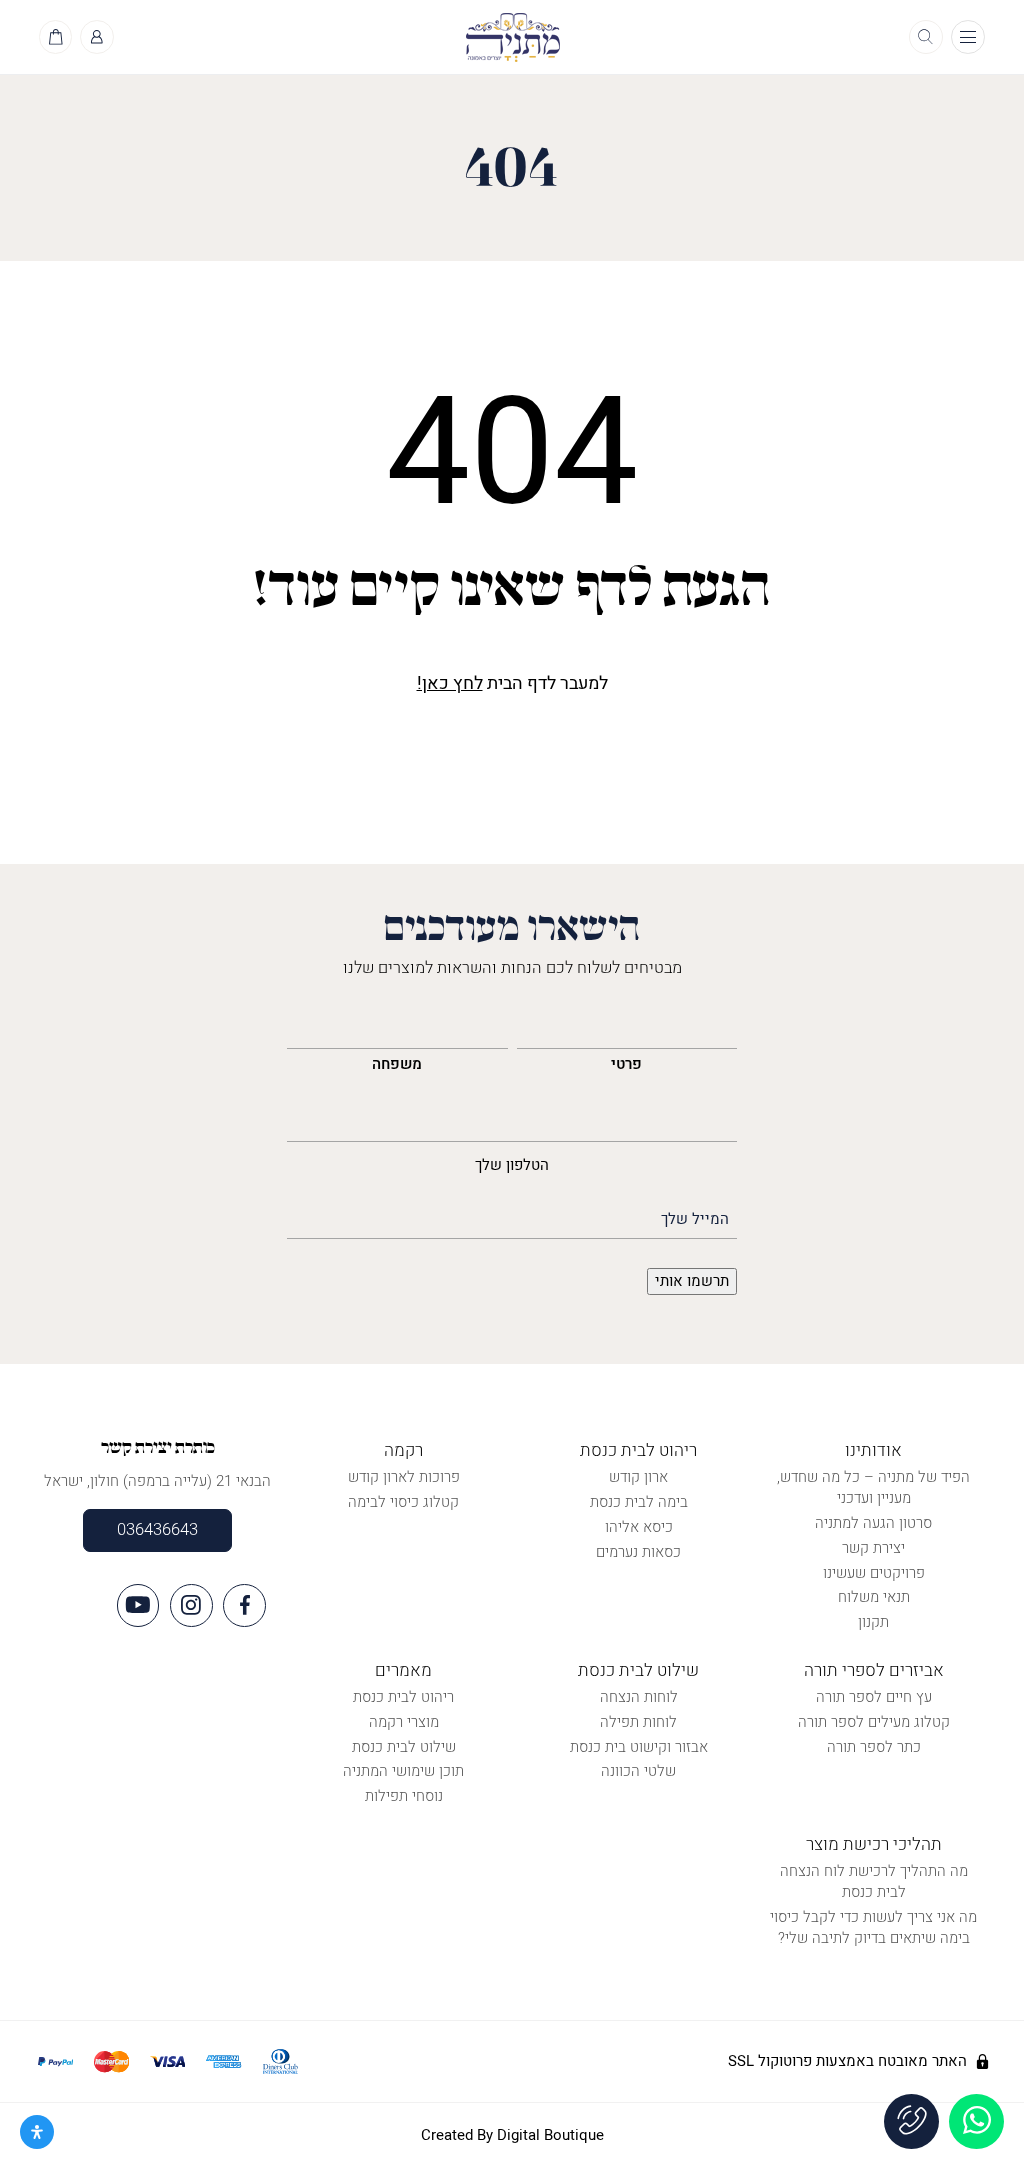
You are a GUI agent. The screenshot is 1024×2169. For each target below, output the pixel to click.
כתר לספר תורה (874, 1747)
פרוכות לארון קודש (404, 1477)
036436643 (157, 1530)
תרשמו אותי (692, 1281)
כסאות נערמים (638, 1552)
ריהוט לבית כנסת (638, 1450)
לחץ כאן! (450, 683)
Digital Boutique (550, 2135)
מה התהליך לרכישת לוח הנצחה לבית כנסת (874, 1881)
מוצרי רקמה (404, 1722)
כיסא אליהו (639, 1527)
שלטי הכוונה (638, 1771)
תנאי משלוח (874, 1597)
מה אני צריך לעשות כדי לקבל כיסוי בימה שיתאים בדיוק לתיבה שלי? (873, 1927)
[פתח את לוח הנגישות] (37, 2132)
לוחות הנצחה (639, 1697)
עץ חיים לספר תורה (874, 1697)
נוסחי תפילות (404, 1796)
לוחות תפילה (638, 1722)
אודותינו (873, 1450)
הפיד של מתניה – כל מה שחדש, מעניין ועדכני (873, 1487)
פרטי (626, 1064)
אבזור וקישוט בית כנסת (639, 1747)
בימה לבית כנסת (639, 1502)
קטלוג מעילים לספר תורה (874, 1722)
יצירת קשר (873, 1548)
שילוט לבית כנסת (638, 1670)
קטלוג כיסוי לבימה (403, 1502)
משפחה (397, 1064)
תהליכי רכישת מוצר (874, 1844)
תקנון (873, 1622)
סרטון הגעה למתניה (873, 1523)
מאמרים (403, 1670)
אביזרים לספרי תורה (874, 1670)
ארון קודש (638, 1477)
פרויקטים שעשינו (874, 1573)
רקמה (403, 1450)
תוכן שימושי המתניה (403, 1771)
